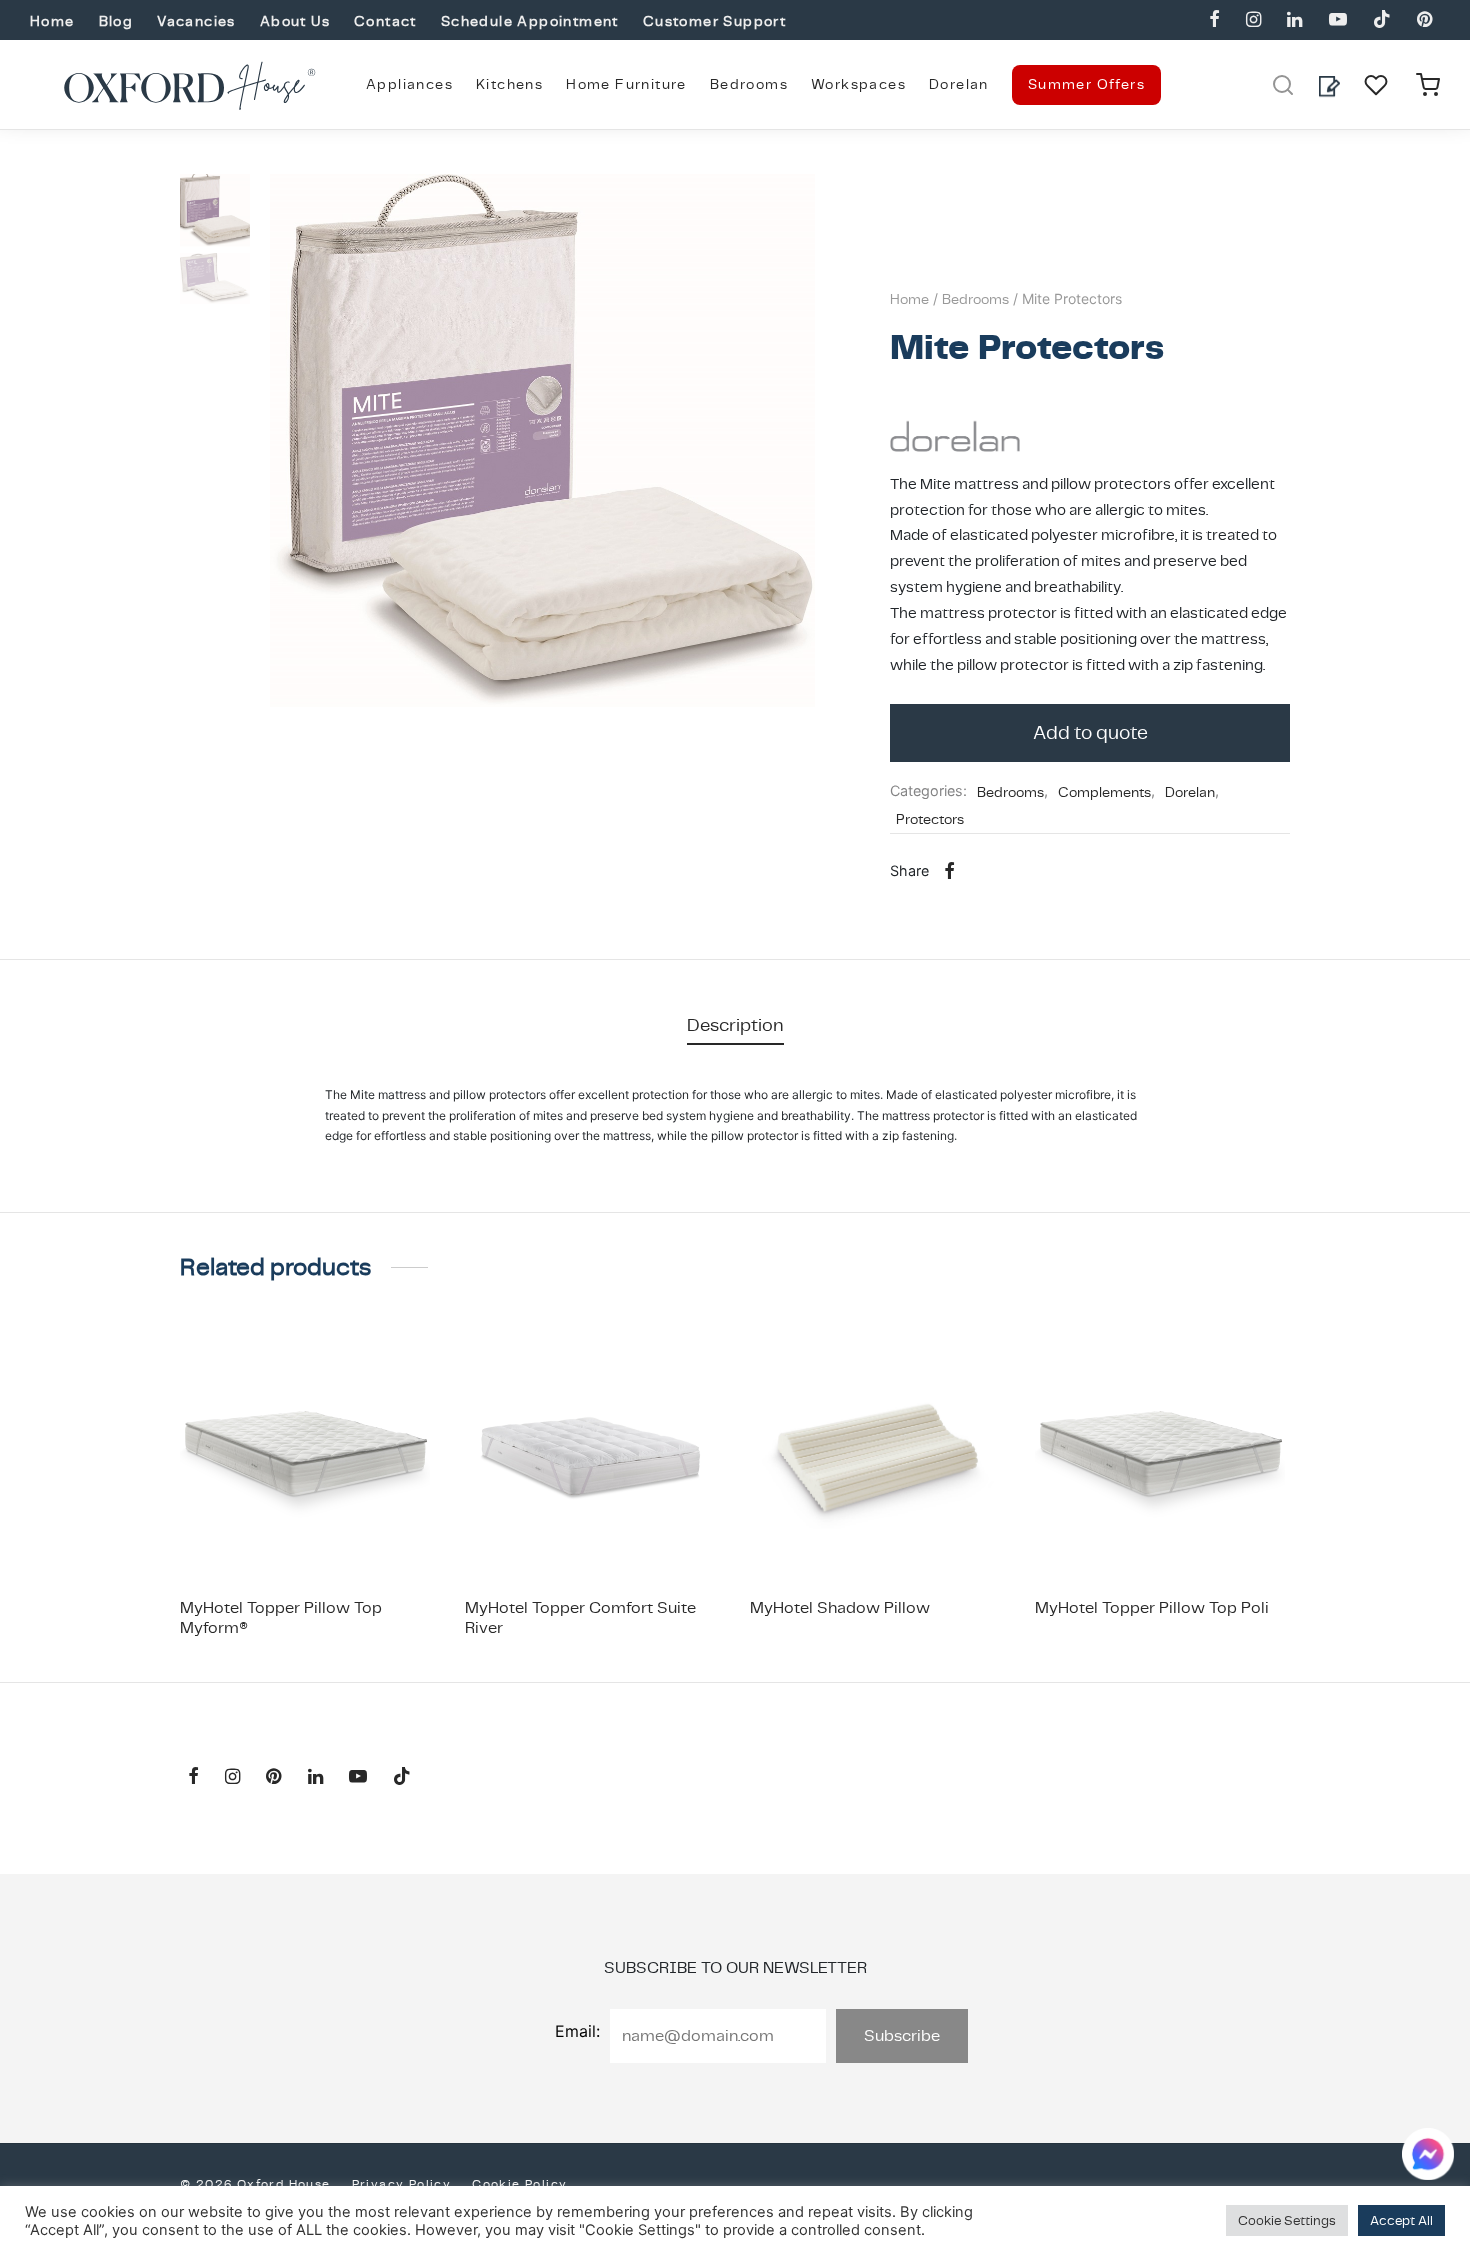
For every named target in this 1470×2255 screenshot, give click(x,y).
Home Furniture (626, 84)
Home (52, 21)
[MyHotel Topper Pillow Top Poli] (1162, 1457)
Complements (1104, 792)
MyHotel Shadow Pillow (840, 1607)
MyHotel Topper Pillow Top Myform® (281, 1617)
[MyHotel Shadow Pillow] (877, 1457)
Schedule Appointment (530, 21)
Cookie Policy (519, 2184)
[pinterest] (1424, 20)
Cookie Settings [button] (1287, 2220)
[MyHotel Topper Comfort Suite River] (592, 1457)
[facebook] (1214, 20)
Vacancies (196, 21)
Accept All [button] (1401, 2220)
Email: (577, 2031)
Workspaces (858, 84)
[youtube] (1337, 20)
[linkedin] (1294, 20)
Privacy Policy (402, 2184)
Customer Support (714, 21)
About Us (295, 21)
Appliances (409, 84)
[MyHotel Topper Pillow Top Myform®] (307, 1457)
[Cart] (1428, 85)
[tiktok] (1382, 20)
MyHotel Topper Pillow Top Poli (1152, 1607)
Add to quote (1090, 732)
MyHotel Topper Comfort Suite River (580, 1617)
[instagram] (1253, 20)
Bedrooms (749, 84)
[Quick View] (353, 1535)
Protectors (930, 819)
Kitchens (509, 84)
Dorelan (959, 84)
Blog (116, 21)
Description (735, 1024)
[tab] (735, 1025)
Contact (385, 21)
